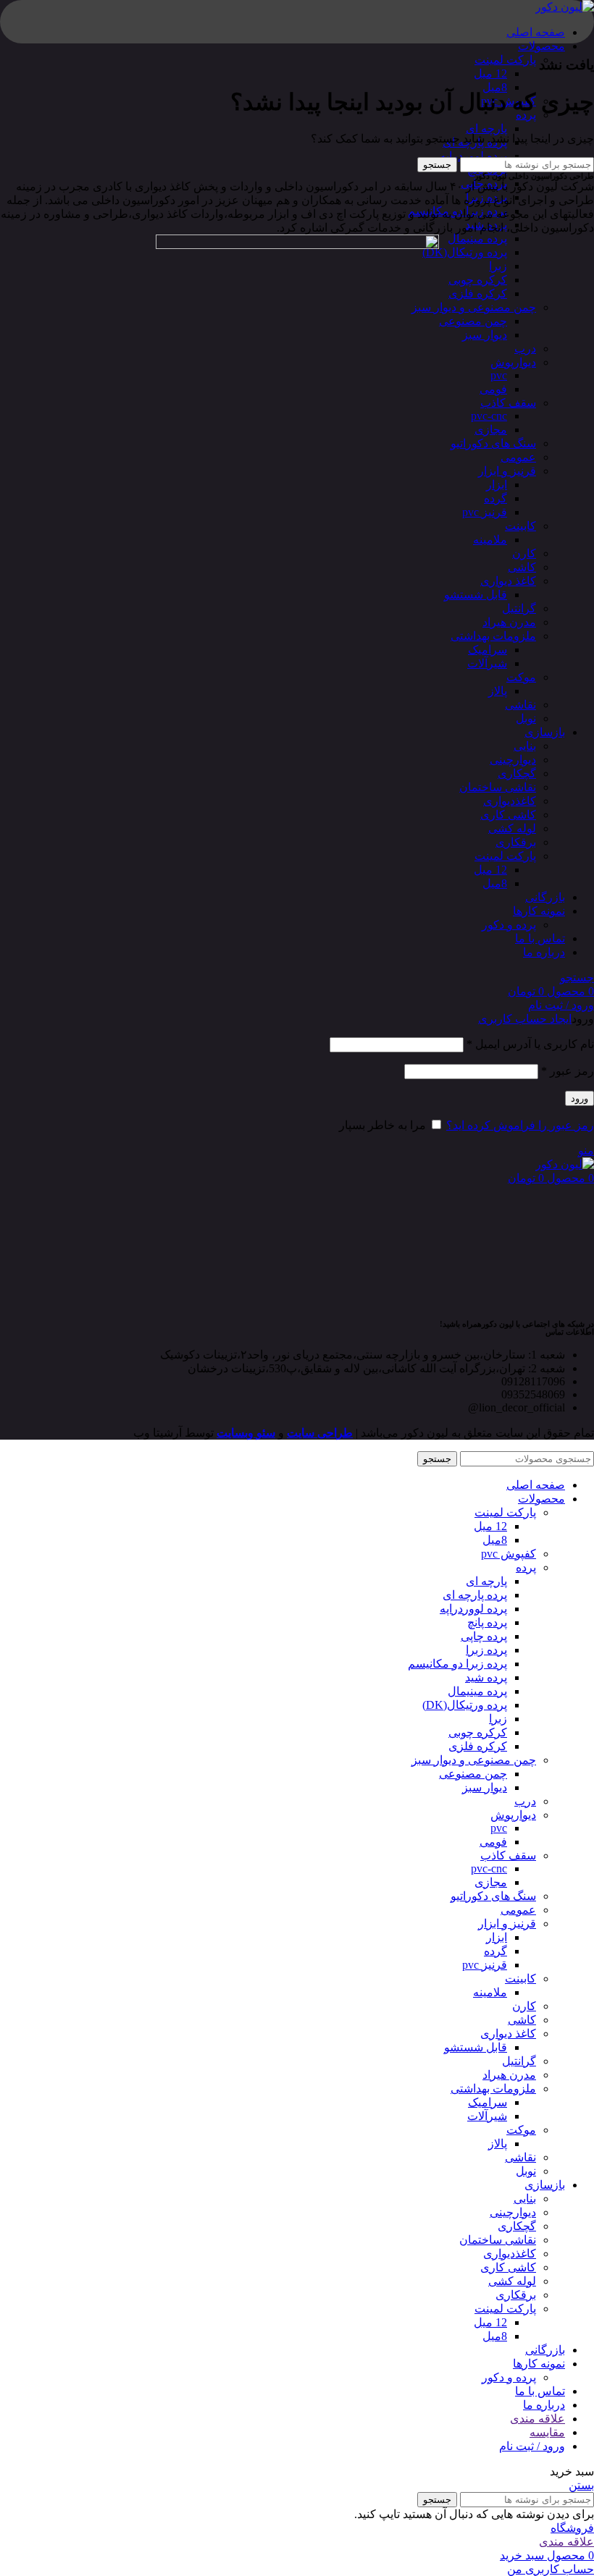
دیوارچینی (513, 760)
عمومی (518, 457)
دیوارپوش (513, 362)
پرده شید (486, 1677)
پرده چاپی (484, 1636)
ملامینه (490, 540)
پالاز (498, 691)
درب (525, 349)
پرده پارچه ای (475, 1595)
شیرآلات (487, 663)
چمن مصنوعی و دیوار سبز (474, 307)
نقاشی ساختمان (498, 787)
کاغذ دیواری (508, 581)
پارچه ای (486, 128)
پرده (526, 1567)
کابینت (520, 526)
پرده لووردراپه (473, 156)
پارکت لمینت (505, 60)
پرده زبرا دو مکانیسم (457, 1664)
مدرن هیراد (509, 622)
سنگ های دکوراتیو (493, 443)
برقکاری (516, 842)
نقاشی (520, 705)
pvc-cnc (489, 416)
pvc (499, 375)
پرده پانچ (487, 1622)
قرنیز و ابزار (507, 471)
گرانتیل (519, 608)
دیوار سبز (485, 335)
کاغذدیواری (510, 801)
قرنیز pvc (485, 512)
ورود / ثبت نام (532, 2446)
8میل (495, 87)
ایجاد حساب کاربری (525, 1019)
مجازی (491, 430)
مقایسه (547, 2432)
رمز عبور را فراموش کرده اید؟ (520, 1125)
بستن (581, 2485)
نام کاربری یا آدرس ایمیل (530, 1044)
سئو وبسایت (246, 1433)
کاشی (522, 567)
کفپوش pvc (509, 1554)
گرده (495, 498)
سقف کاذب (508, 403)
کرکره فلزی (478, 294)
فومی (493, 389)
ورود (580, 1098)
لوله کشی (512, 828)
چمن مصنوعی (473, 321)
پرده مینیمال (477, 238)
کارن (524, 553)
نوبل (526, 718)
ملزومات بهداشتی (493, 636)
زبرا (498, 266)
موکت (521, 677)
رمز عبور (568, 1071)
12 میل (490, 73)
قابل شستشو (476, 595)
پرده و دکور (509, 925)
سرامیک (488, 650)
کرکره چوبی (478, 280)
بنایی (525, 746)
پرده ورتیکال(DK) (465, 252)
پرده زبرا (486, 1650)
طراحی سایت (320, 1433)
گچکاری (517, 773)
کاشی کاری (508, 815)
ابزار (497, 485)
